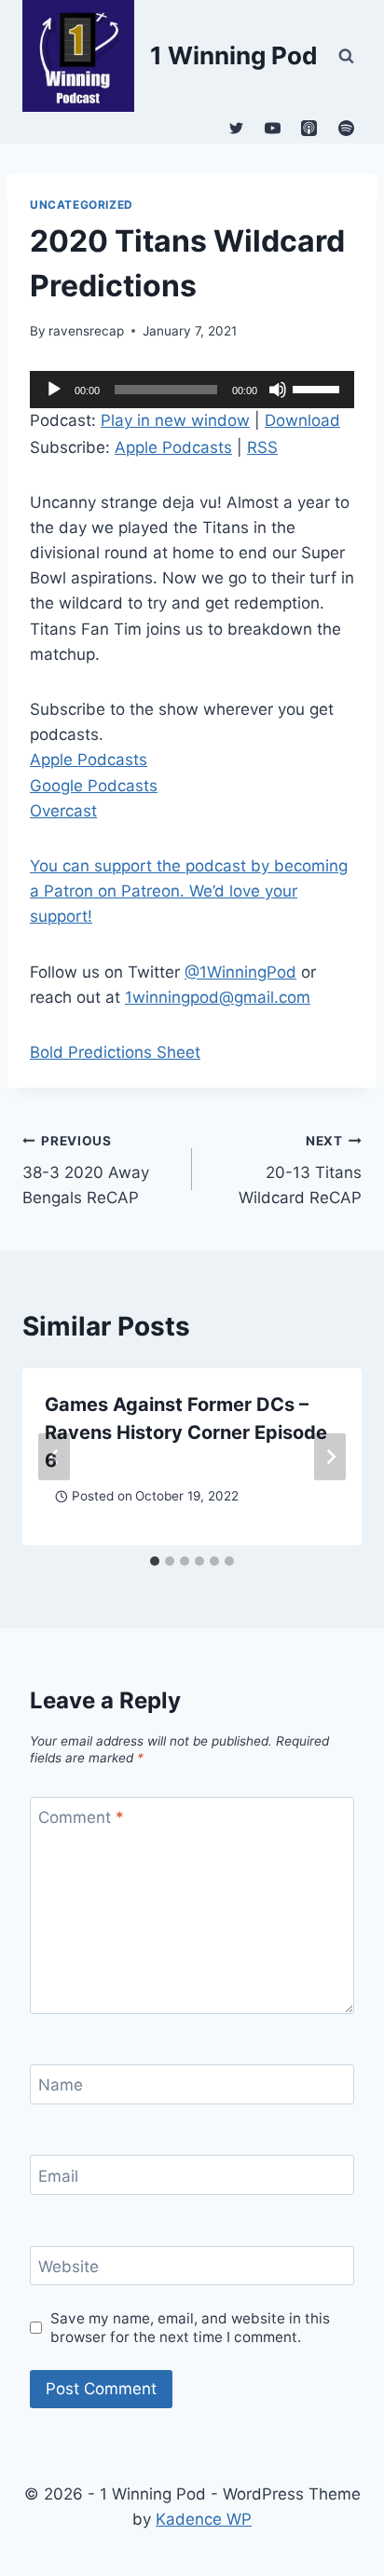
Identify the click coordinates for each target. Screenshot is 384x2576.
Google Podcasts (94, 786)
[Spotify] (346, 128)
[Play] (54, 390)
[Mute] (278, 390)
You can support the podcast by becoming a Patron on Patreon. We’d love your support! (189, 891)
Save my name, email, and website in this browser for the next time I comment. (190, 2328)
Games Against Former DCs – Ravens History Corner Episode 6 (186, 1432)
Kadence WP (204, 2519)
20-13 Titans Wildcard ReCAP (300, 1171)
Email (58, 2176)
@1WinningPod (240, 972)
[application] (192, 390)
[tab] (155, 1561)
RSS (262, 447)
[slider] (319, 388)
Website (69, 2267)
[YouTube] (273, 128)
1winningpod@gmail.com (218, 997)
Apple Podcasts (173, 447)
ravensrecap (86, 331)
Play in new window (175, 420)
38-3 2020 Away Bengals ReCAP (86, 1171)
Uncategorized (82, 205)
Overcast (63, 811)
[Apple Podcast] (309, 128)
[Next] (330, 1456)
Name (61, 2085)
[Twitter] (237, 128)
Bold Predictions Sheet (115, 1052)
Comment (81, 1817)
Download (302, 420)
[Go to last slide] (54, 1456)
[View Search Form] (346, 56)
